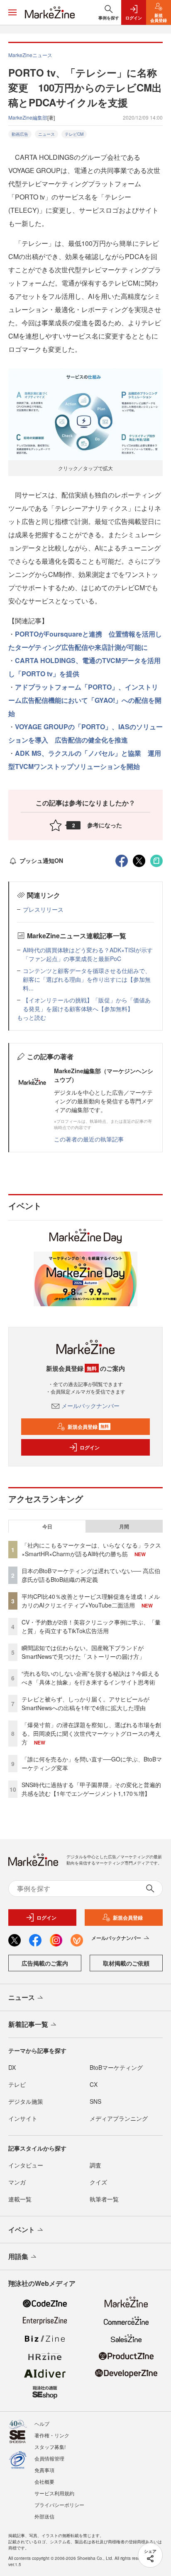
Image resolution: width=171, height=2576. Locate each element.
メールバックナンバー (90, 1406)
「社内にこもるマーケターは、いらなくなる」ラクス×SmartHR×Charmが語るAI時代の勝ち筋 (91, 1549)
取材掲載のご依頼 (126, 1963)
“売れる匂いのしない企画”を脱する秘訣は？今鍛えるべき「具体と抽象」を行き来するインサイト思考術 (90, 1678)
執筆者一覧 (104, 2199)
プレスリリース (43, 909)
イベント (22, 2229)
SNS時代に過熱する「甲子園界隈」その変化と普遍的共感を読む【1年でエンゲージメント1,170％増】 (91, 1789)
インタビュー (26, 2165)
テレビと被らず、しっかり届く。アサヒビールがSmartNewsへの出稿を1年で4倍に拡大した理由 (85, 1703)
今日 (47, 1526)
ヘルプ (42, 2423)
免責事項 (44, 2470)
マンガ (17, 2182)
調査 (95, 2165)
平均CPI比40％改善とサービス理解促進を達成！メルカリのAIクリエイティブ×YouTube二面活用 (91, 1601)
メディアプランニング (119, 2118)
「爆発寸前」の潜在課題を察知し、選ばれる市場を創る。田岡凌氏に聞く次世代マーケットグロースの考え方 (91, 1733)
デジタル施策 (26, 2101)
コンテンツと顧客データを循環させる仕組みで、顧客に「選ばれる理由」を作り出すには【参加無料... (87, 979)
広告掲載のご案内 (45, 1963)
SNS (95, 2101)
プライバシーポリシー (59, 2505)
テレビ (17, 2084)
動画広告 (20, 134)
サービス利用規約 (54, 2493)
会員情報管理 (49, 2458)
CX (94, 2084)
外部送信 (44, 2516)
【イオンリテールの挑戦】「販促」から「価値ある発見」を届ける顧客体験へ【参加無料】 (87, 1004)
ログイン (90, 1447)
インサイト (23, 2118)
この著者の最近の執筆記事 (89, 1139)
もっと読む (32, 1017)
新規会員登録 (88, 1427)
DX (12, 2067)
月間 (124, 1526)
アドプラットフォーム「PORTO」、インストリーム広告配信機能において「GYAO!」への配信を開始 (85, 700)
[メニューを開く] (12, 12)
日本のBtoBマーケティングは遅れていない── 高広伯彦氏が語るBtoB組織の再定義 (91, 1575)
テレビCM (74, 134)
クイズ (98, 2182)
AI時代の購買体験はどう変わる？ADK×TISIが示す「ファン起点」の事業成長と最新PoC (88, 954)
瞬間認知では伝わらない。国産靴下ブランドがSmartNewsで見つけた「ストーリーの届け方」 (83, 1652)
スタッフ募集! (50, 2447)
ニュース (46, 134)
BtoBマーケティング (116, 2067)
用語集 (18, 2256)
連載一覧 (20, 2199)
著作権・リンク (52, 2435)
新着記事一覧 (28, 2024)
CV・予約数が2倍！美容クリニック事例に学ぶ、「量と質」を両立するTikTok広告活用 (91, 1626)
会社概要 (44, 2481)
